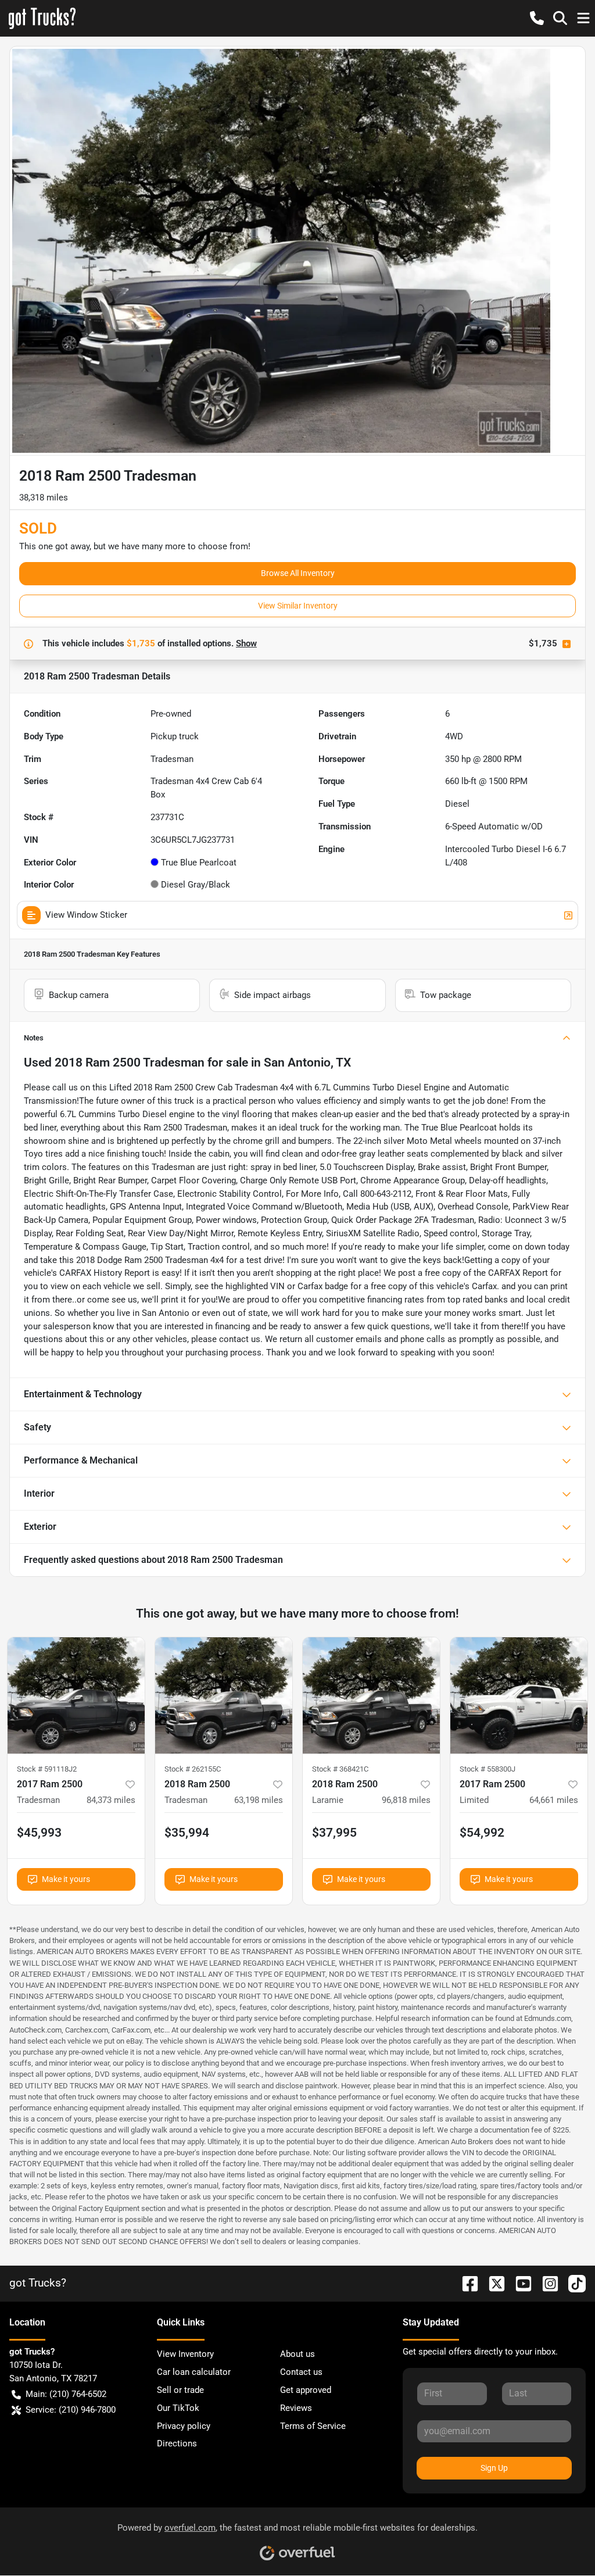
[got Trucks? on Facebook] (465, 2283)
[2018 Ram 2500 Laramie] (371, 1695)
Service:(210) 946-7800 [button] (71, 2410)
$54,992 (482, 1833)
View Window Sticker (86, 915)
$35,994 (187, 1833)
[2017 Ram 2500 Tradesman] (76, 1695)
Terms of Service (313, 2426)
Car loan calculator (194, 2372)
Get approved (306, 2390)
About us (297, 2354)
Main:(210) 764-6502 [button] (66, 2394)
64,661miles (554, 1800)
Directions (177, 2443)
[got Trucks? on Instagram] (546, 2283)
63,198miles (259, 1800)
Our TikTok (178, 2408)
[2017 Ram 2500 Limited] (519, 1695)
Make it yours (66, 1879)
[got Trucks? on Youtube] (519, 2283)
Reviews (296, 2408)
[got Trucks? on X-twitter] (492, 2283)
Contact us (301, 2372)
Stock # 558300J (488, 1769)
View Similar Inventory (298, 606)
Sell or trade (180, 2390)
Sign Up (494, 2468)
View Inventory (185, 2354)
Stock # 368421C (340, 1769)
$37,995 (334, 1833)
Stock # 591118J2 (47, 1769)
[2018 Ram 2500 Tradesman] (224, 1695)
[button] (537, 18)
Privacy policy (184, 2426)
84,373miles (111, 1800)
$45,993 (39, 1833)
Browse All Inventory (298, 573)
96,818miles (406, 1800)
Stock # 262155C (193, 1769)
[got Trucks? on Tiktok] (572, 2283)
